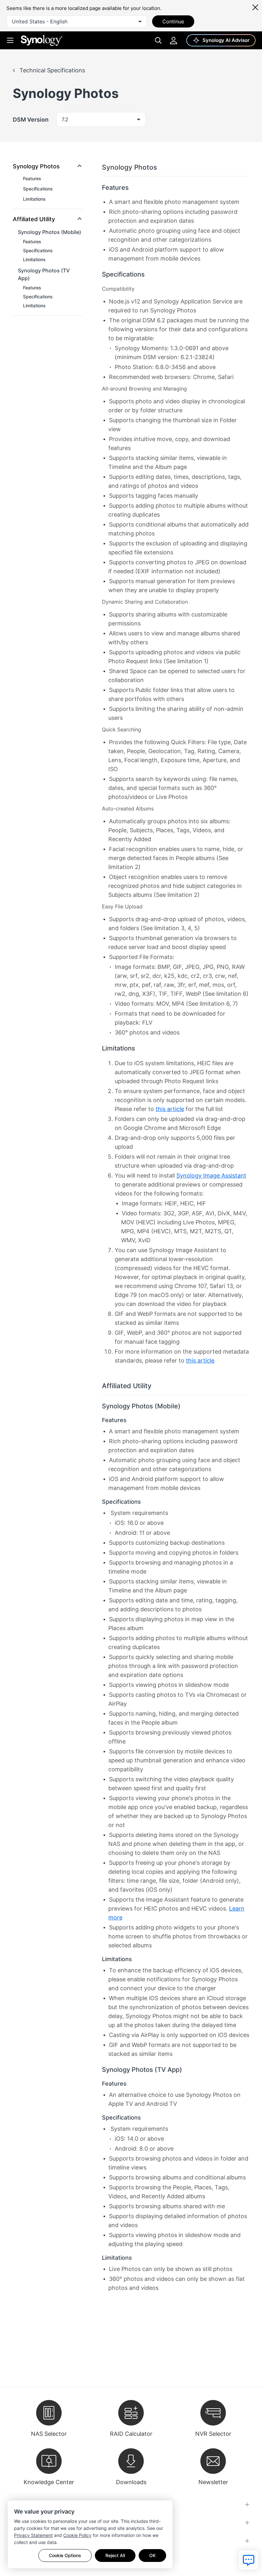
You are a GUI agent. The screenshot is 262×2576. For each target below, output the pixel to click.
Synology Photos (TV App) (44, 274)
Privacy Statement (33, 2535)
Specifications (38, 189)
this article (170, 1109)
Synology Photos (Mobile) (50, 232)
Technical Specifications (51, 70)
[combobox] (77, 21)
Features (32, 178)
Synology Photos (36, 166)
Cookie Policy (77, 2535)
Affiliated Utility (34, 219)
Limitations (34, 199)
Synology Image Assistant (211, 1175)
